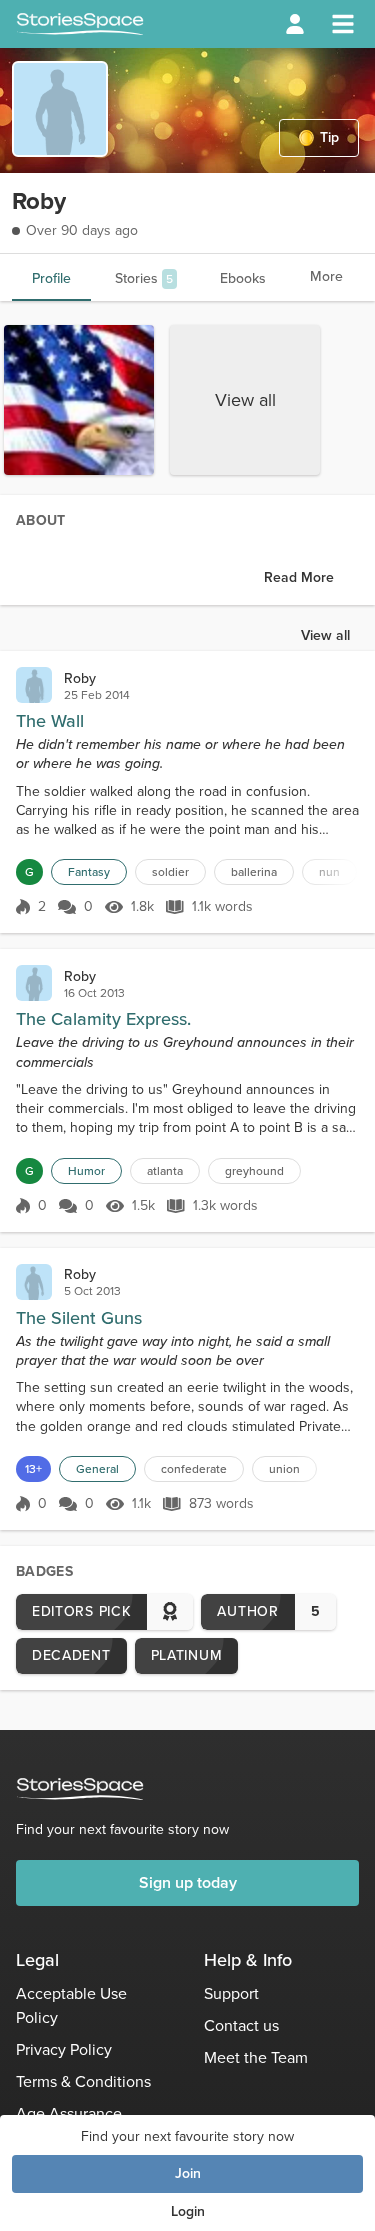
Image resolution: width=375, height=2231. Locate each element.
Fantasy (89, 872)
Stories (144, 278)
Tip (329, 137)
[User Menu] (295, 24)
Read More (299, 577)
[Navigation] (343, 24)
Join (188, 2173)
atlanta (165, 1171)
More (326, 276)
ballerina (254, 872)
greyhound (254, 1171)
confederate (194, 1469)
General (97, 1469)
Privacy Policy (64, 2049)
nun (329, 872)
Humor (86, 1171)
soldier (170, 872)
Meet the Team (256, 2057)
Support (231, 1993)
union (284, 1469)
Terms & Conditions (83, 2081)
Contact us (241, 2025)
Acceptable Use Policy (71, 2005)
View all (245, 400)
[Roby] (34, 685)
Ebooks (243, 278)
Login (188, 2211)
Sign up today (188, 1882)
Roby (80, 678)
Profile (51, 278)
